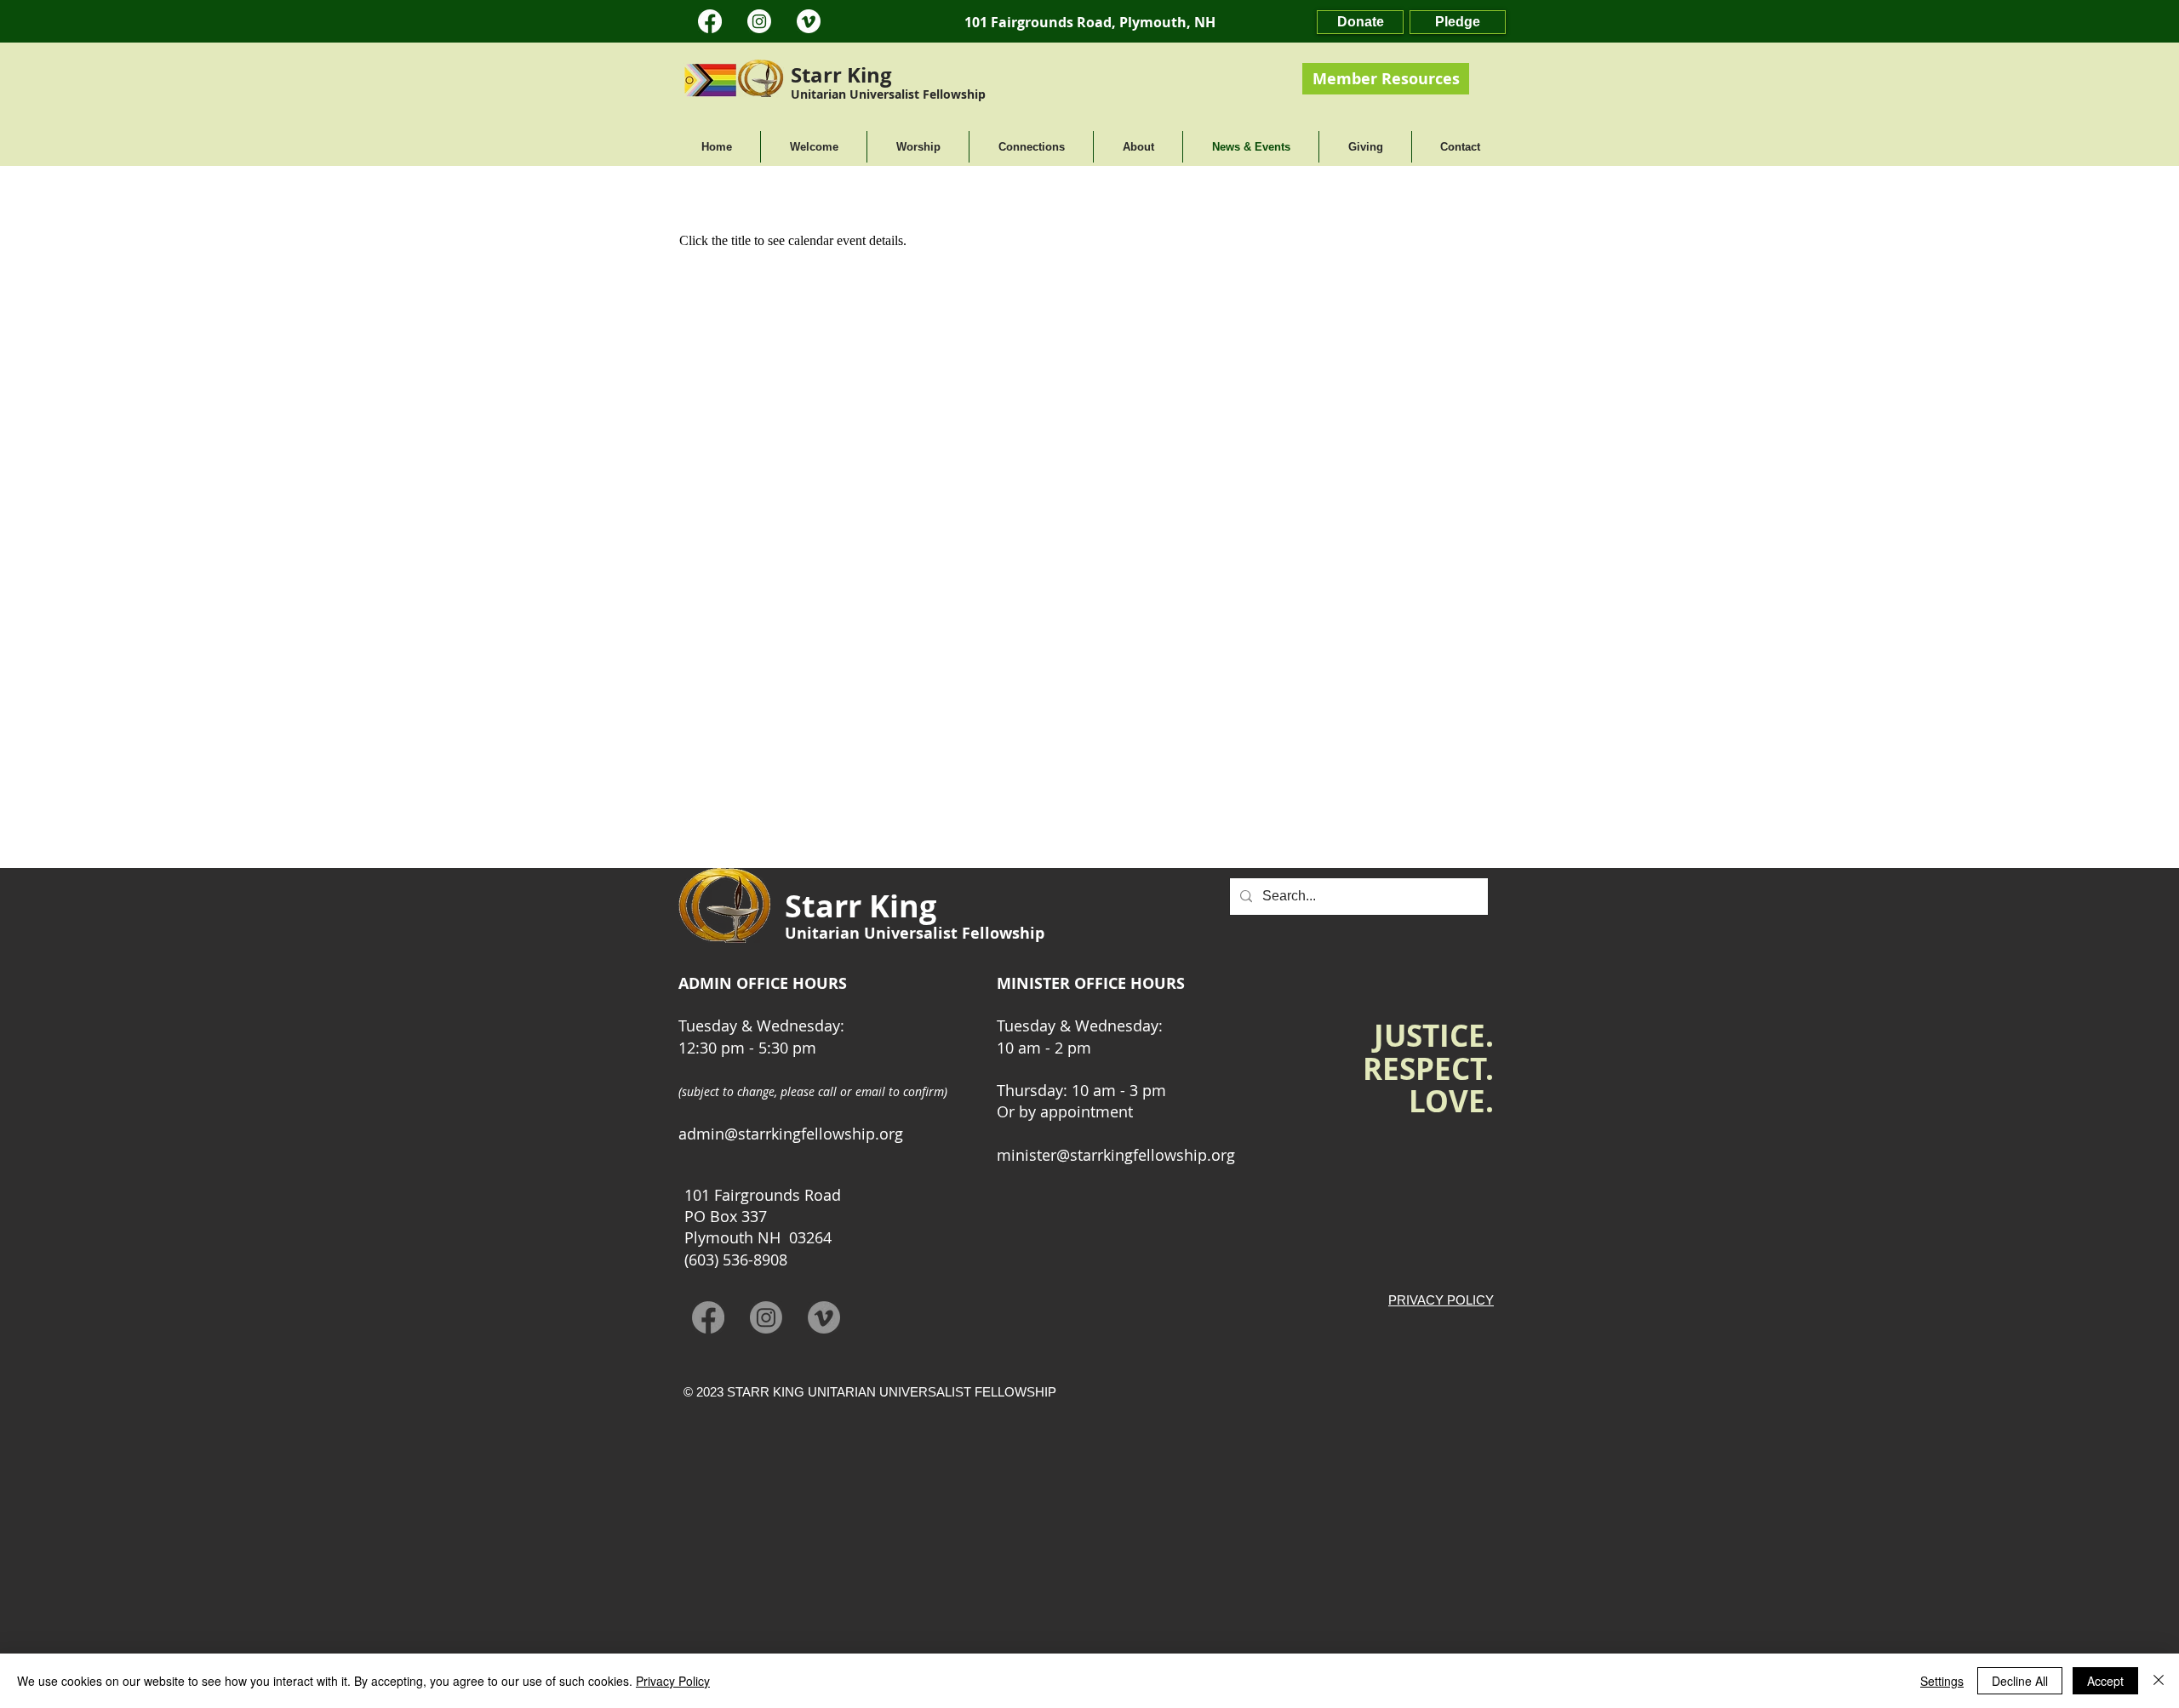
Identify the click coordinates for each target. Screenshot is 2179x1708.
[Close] (2159, 1681)
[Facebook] (710, 21)
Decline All (2020, 1681)
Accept (2105, 1681)
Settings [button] (1942, 1681)
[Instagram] (759, 21)
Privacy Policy (673, 1681)
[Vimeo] (809, 21)
